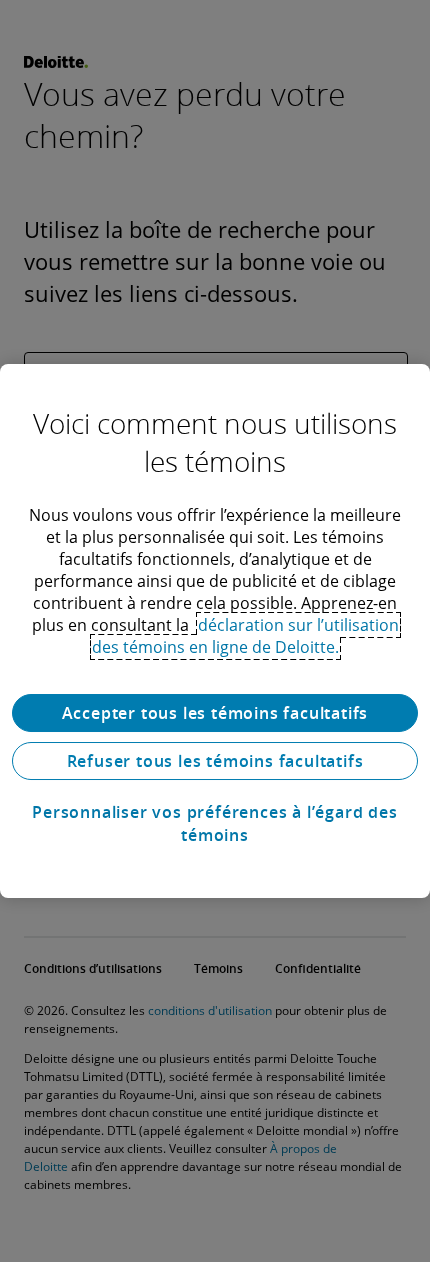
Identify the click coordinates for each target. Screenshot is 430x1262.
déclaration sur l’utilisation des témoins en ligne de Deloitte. (245, 636)
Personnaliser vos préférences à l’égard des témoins (214, 823)
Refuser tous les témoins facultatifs (215, 761)
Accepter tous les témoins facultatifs (215, 713)
